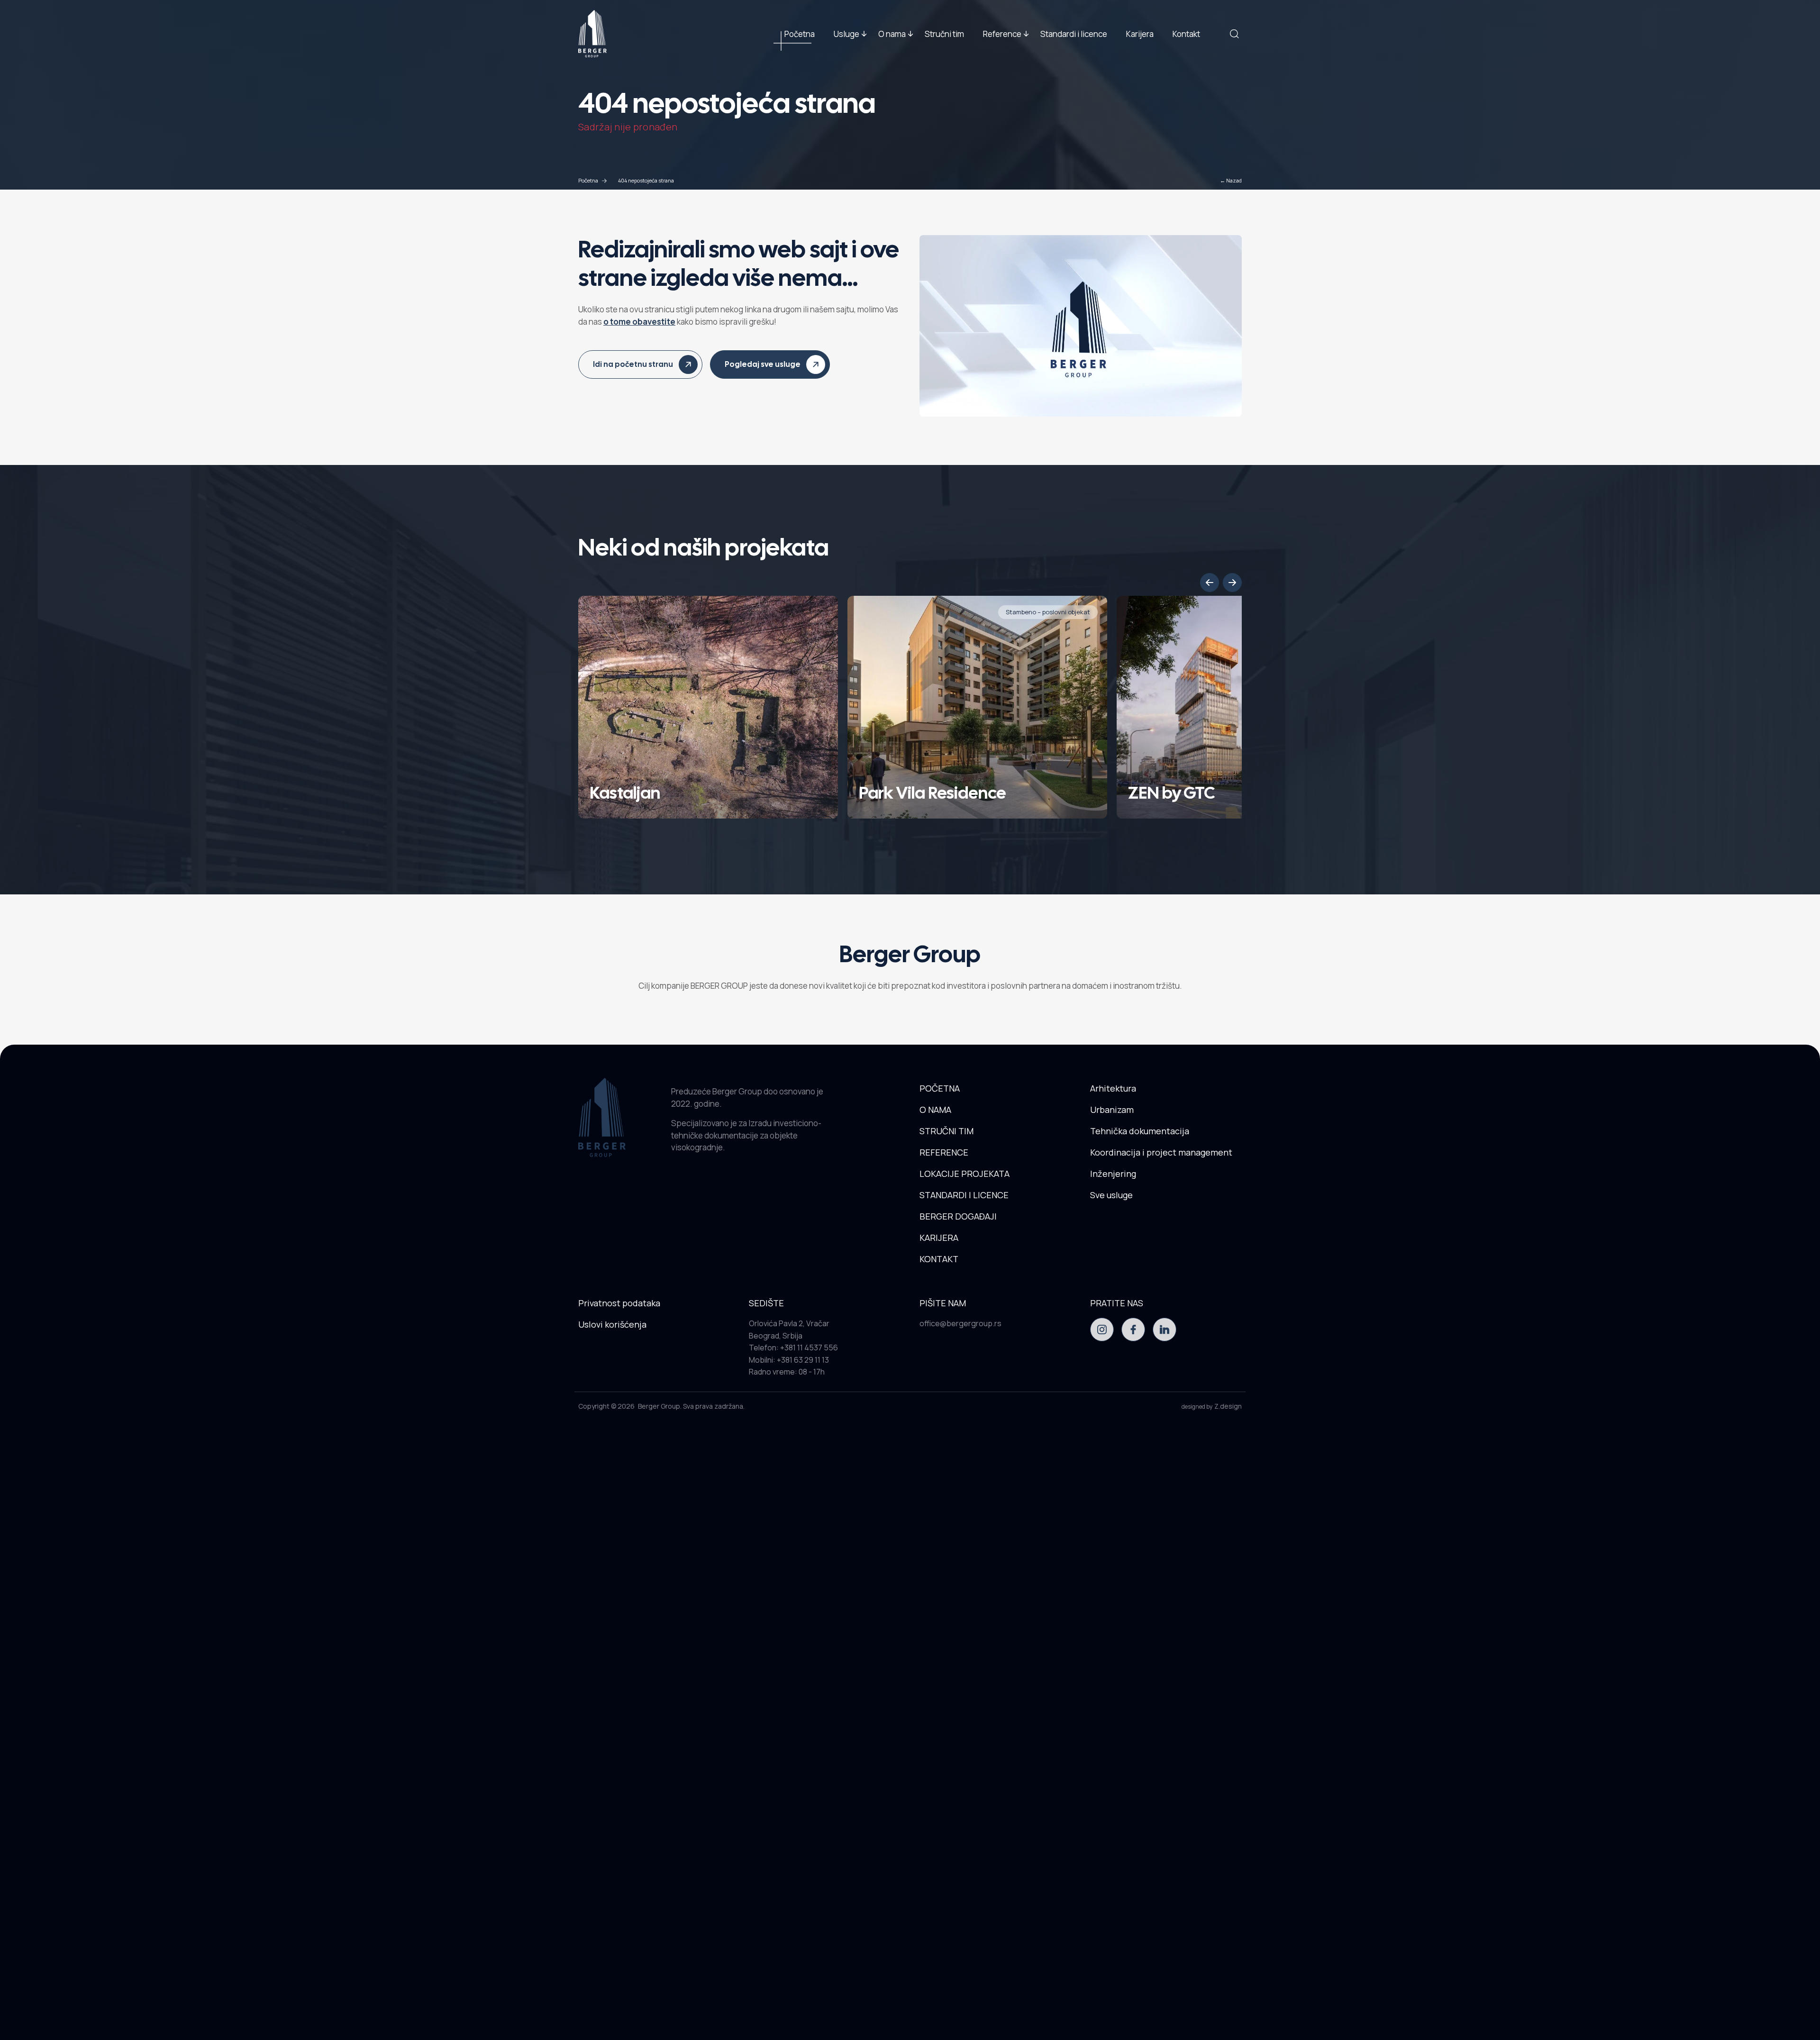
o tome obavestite (639, 322)
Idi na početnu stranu (633, 364)
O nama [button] (892, 33)
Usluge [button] (846, 33)
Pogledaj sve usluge (763, 364)
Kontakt (1186, 33)
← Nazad (1231, 180)
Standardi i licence (1074, 33)
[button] (1210, 583)
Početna (800, 33)
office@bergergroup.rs (960, 1323)
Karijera (1140, 33)
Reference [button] (1002, 33)
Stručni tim (944, 33)
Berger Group (659, 1406)
